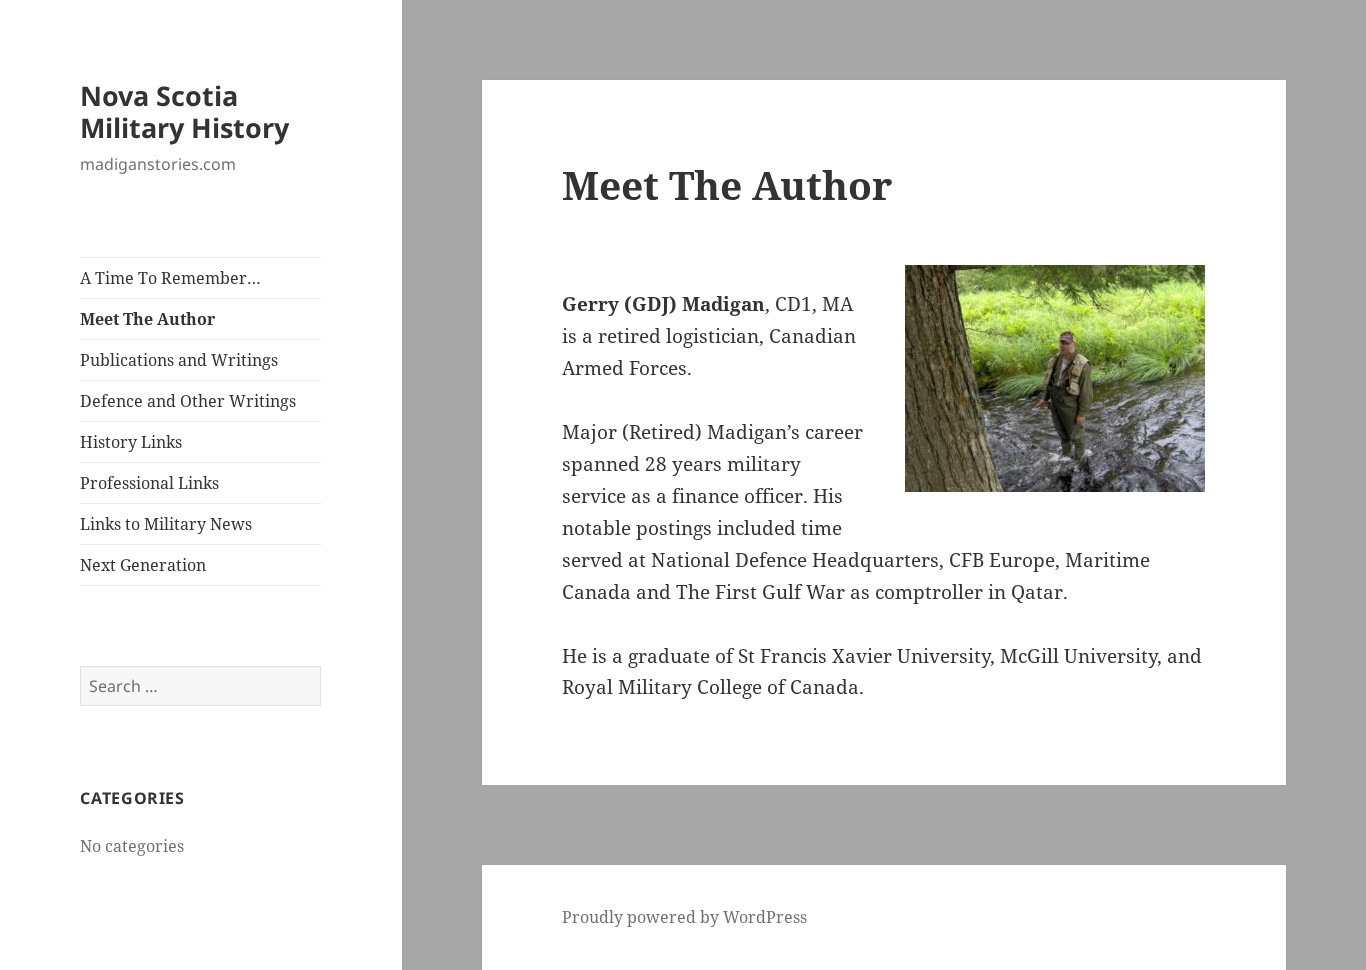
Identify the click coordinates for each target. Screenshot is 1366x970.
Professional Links (149, 483)
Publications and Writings (179, 360)
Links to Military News (166, 524)
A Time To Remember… (170, 278)
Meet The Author (147, 319)
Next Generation (143, 565)
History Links (131, 442)
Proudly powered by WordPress (684, 917)
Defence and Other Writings (188, 401)
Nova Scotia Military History (184, 111)
